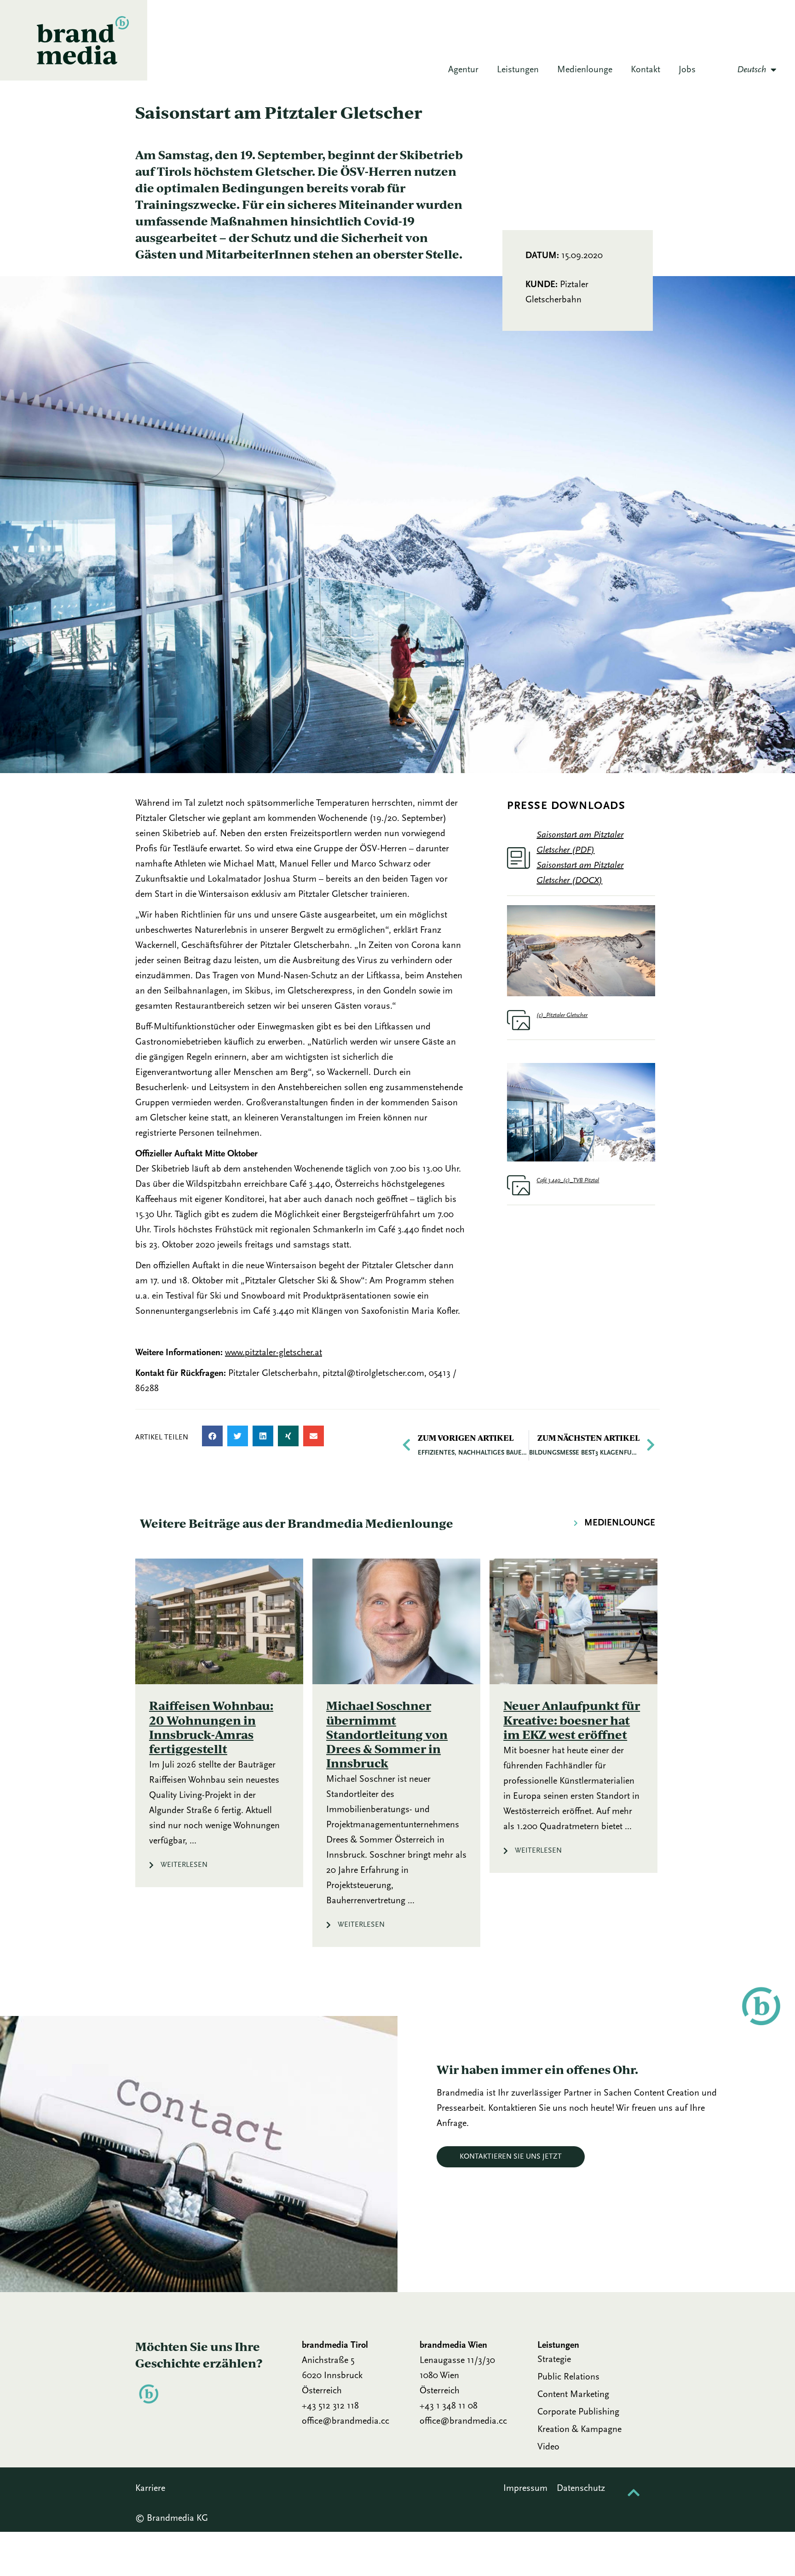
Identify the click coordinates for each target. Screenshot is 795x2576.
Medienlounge (585, 70)
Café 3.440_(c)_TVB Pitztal (568, 1181)
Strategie (554, 2360)
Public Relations (568, 2377)
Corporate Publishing (578, 2412)
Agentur (463, 70)
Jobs (687, 70)
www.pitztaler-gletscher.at (274, 1353)
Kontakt (645, 70)
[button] (212, 1436)
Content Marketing (573, 2395)
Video (548, 2447)
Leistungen (518, 70)
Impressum (525, 2489)
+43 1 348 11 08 (449, 2406)
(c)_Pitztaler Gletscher (562, 1015)
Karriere (150, 2489)
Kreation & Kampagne (579, 2430)
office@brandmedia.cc (346, 2421)
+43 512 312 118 (330, 2406)
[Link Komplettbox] (219, 1723)
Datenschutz (582, 2489)
